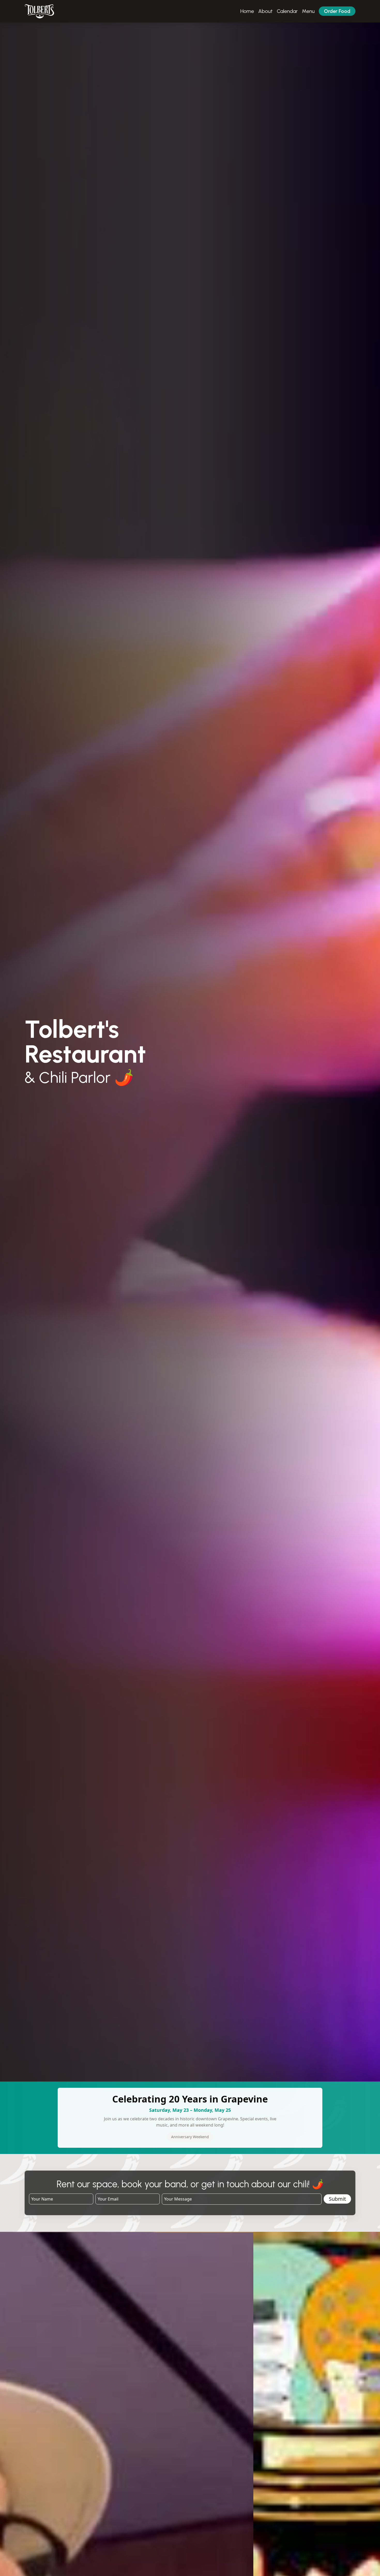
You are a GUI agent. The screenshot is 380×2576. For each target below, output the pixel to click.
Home (247, 11)
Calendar (287, 11)
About (265, 11)
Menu (308, 11)
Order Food (337, 11)
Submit (337, 2199)
